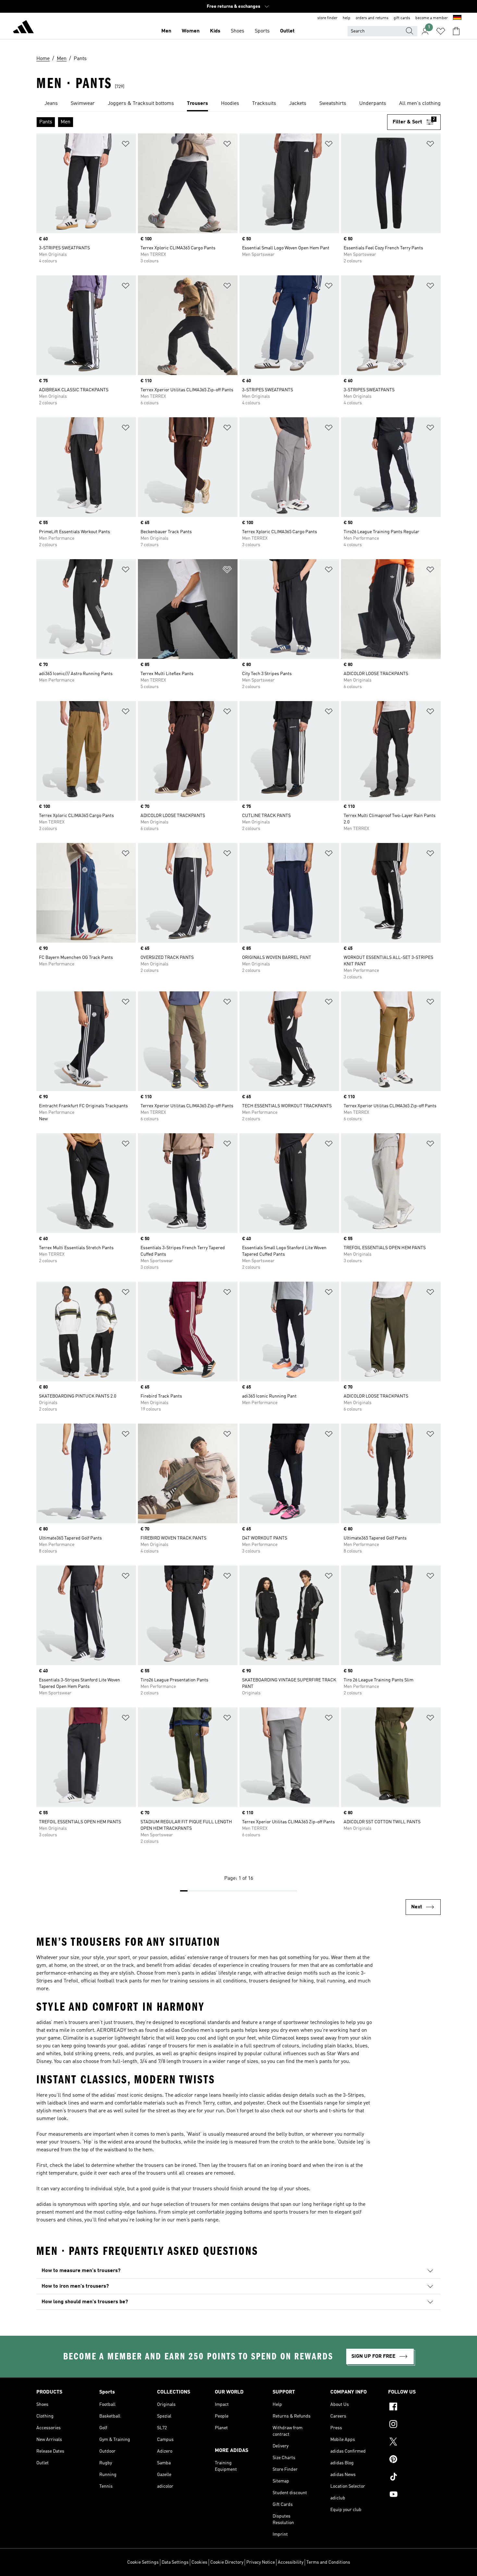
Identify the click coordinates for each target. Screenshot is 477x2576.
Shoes (238, 31)
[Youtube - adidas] (414, 2495)
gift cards (402, 18)
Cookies (199, 2562)
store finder (327, 18)
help (347, 18)
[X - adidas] (414, 2443)
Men (166, 31)
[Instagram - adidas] (414, 2425)
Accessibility (291, 2562)
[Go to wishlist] (441, 31)
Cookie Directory (227, 2562)
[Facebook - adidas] (414, 2407)
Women (191, 31)
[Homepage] (23, 28)
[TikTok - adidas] (414, 2478)
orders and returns (372, 18)
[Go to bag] (456, 31)
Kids (215, 31)
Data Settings (175, 2562)
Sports (262, 31)
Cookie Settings (143, 2562)
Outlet (287, 31)
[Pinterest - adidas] (414, 2460)
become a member (432, 18)
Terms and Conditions (328, 2562)
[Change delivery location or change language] (457, 18)
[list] (238, 104)
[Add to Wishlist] (126, 145)
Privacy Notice (261, 2562)
